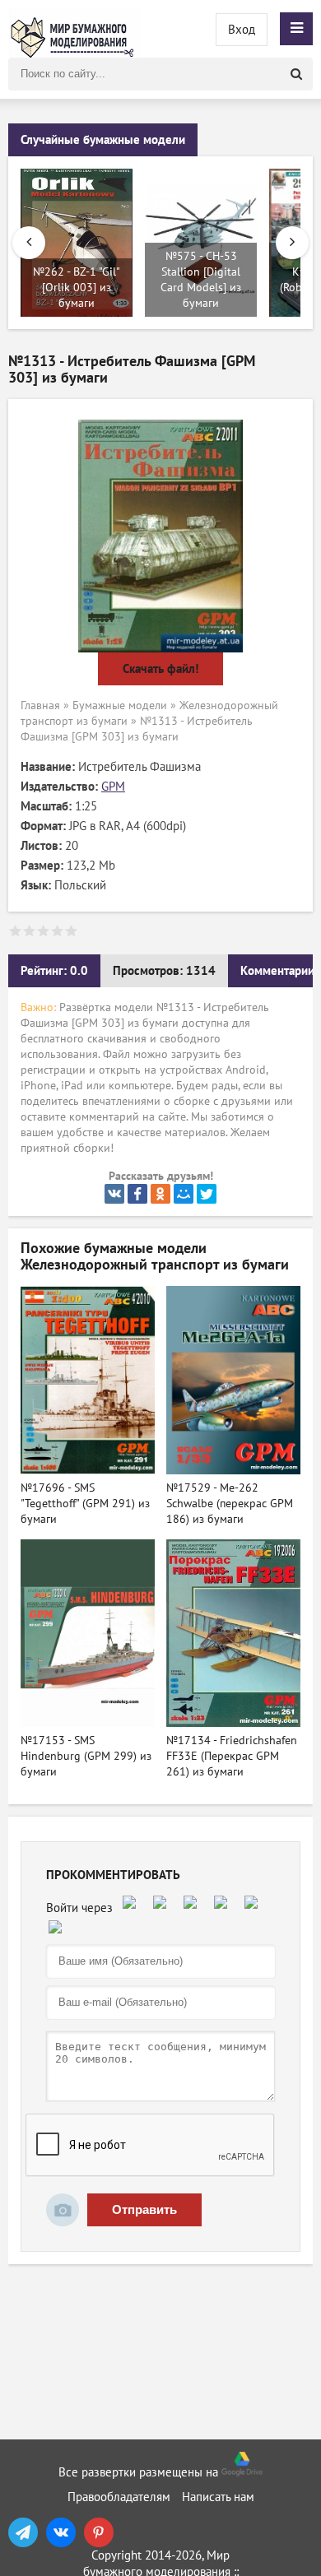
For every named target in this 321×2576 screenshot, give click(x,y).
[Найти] (296, 74)
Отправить (144, 2209)
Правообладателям (119, 2497)
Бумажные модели (120, 705)
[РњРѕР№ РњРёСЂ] (184, 1194)
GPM (113, 787)
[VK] (61, 2532)
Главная (40, 705)
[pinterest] (99, 2532)
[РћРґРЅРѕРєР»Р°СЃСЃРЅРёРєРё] (160, 1194)
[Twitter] (207, 1194)
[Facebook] (137, 1194)
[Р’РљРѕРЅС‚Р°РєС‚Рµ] (114, 1194)
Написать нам (218, 2497)
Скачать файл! (160, 669)
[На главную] (74, 29)
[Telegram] (23, 2532)
